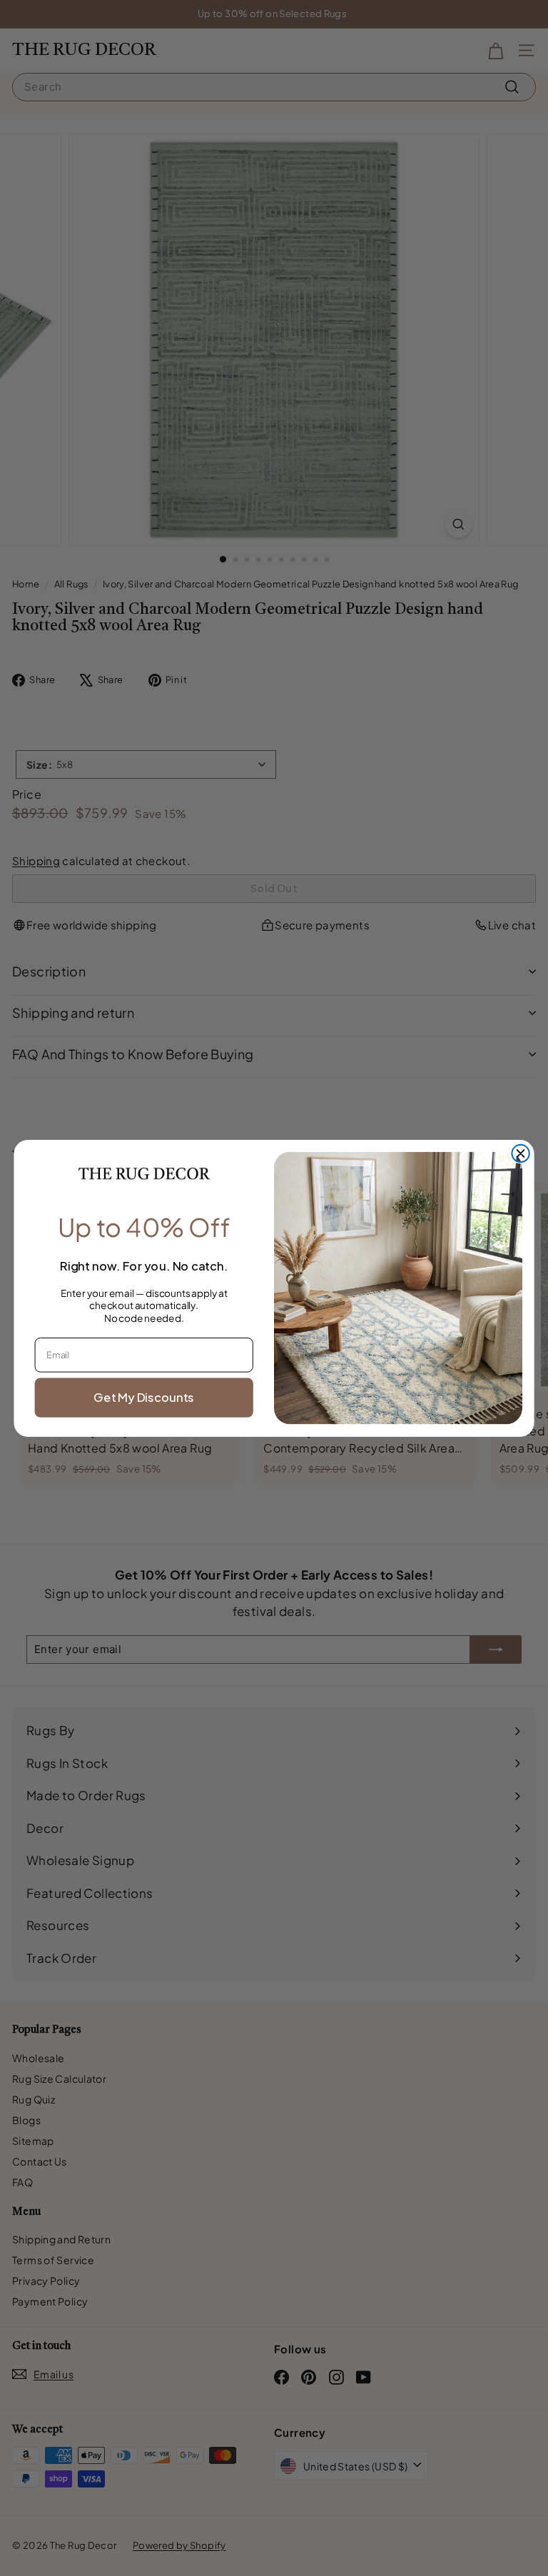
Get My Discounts (144, 1396)
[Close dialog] (520, 1153)
